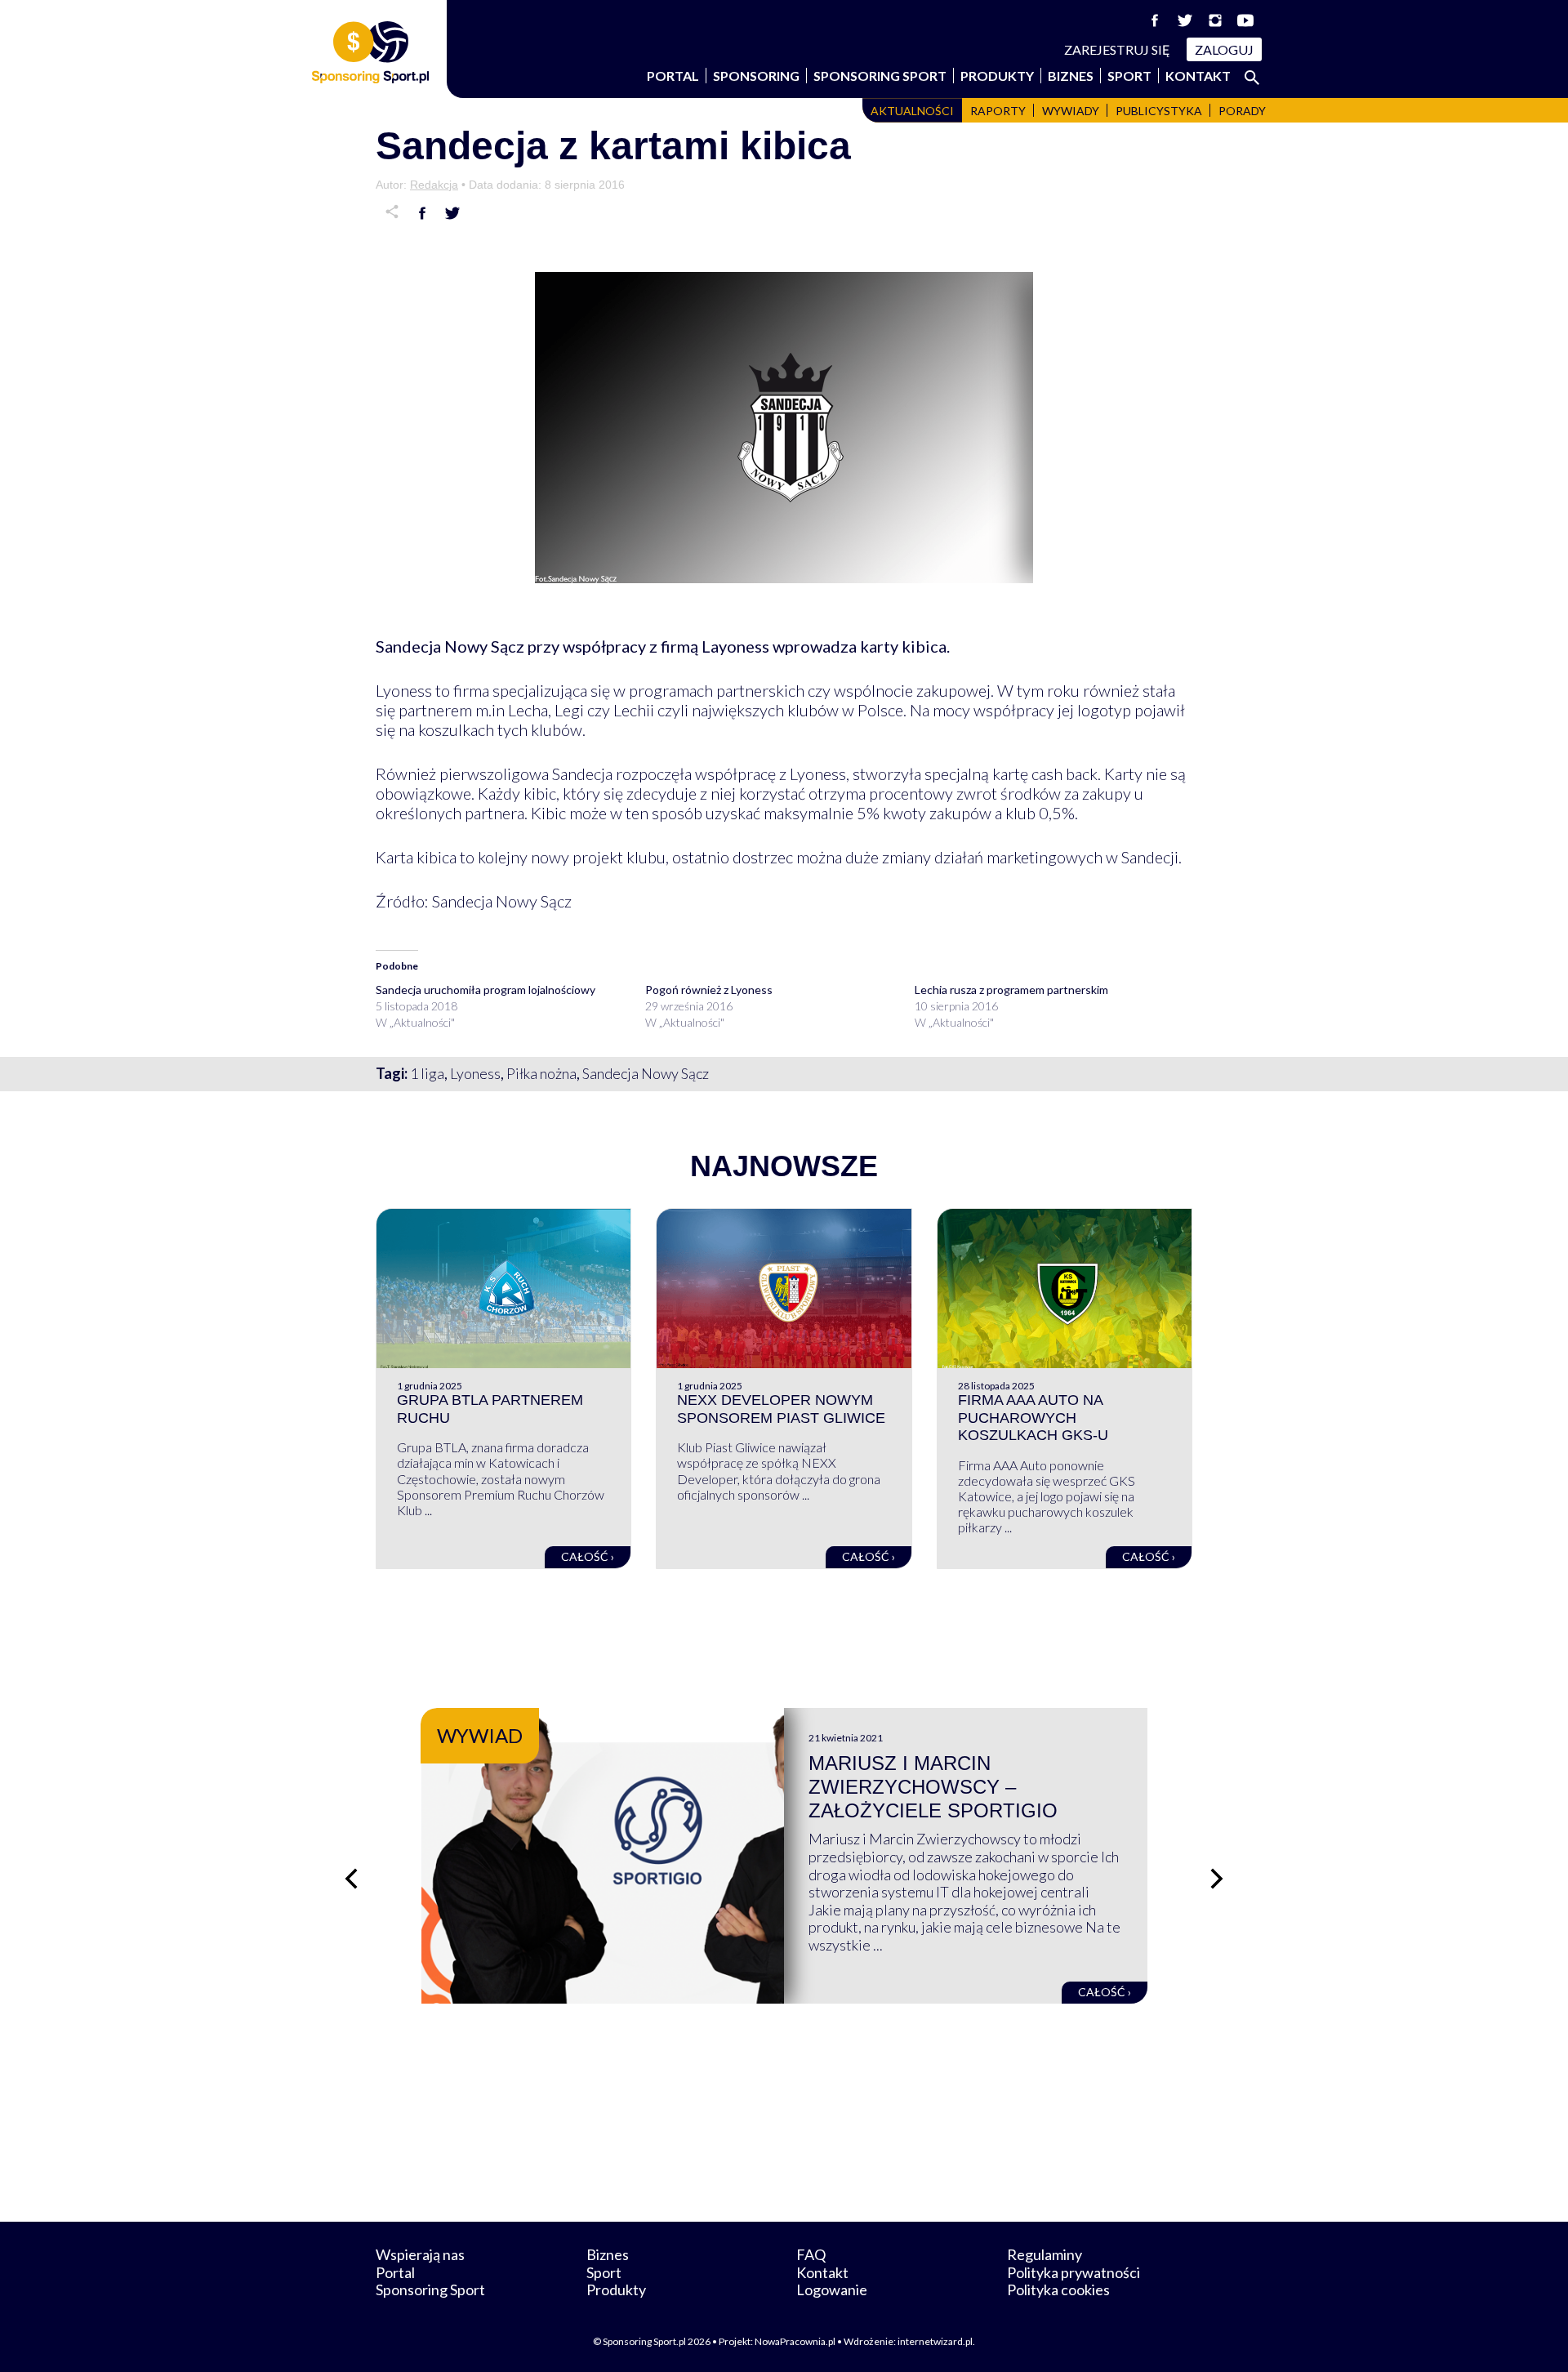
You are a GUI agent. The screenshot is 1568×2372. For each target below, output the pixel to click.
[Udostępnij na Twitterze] (452, 213)
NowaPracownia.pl (795, 2341)
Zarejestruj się (1117, 49)
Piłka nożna (541, 1073)
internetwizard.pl (935, 2341)
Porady (1242, 111)
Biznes (1071, 76)
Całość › (588, 1556)
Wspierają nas (420, 2254)
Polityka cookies (1058, 2290)
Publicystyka (1159, 111)
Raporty (998, 111)
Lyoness (475, 1073)
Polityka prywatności (1074, 2272)
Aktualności (912, 111)
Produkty (997, 76)
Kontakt (1198, 76)
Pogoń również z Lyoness (709, 990)
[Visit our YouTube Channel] (1245, 20)
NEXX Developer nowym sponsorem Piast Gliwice (781, 1409)
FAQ (811, 2254)
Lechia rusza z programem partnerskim (1011, 990)
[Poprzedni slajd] (351, 1879)
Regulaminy (1045, 2254)
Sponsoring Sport (880, 76)
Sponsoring (756, 76)
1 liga (427, 1073)
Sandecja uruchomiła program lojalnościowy (486, 990)
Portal (673, 76)
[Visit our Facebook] (1155, 20)
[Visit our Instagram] (1215, 20)
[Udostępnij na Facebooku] (422, 213)
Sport (1129, 76)
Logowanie (832, 2290)
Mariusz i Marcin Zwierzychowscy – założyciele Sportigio (933, 1787)
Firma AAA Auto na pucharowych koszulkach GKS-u (1033, 1418)
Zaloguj (1224, 49)
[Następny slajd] (1217, 1879)
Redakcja (434, 185)
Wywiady (1071, 111)
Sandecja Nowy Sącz (646, 1073)
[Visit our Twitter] (1185, 20)
